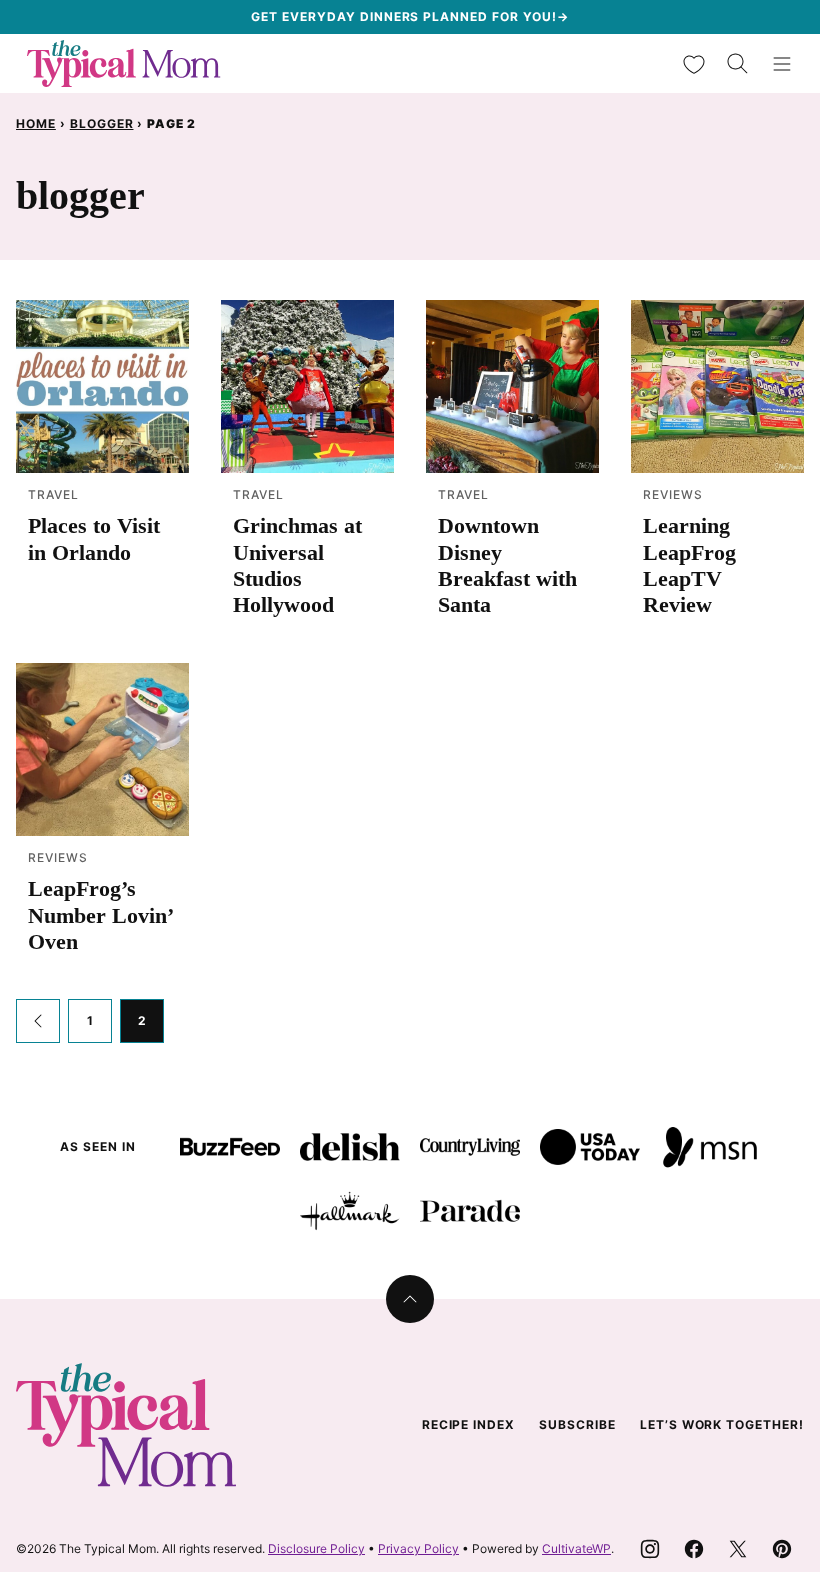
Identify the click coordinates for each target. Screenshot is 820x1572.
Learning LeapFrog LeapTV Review (689, 565)
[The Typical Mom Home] (124, 63)
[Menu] (782, 64)
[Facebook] (694, 1549)
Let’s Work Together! (722, 1424)
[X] (738, 1549)
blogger (102, 123)
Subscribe (577, 1424)
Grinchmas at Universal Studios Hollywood (297, 565)
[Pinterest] (782, 1549)
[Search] (738, 64)
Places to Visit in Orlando (94, 538)
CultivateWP (576, 1548)
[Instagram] (650, 1549)
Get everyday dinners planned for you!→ (409, 16)
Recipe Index (469, 1424)
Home (36, 123)
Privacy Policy (418, 1548)
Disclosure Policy (316, 1548)
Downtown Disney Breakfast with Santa (507, 565)
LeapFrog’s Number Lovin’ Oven (100, 915)
